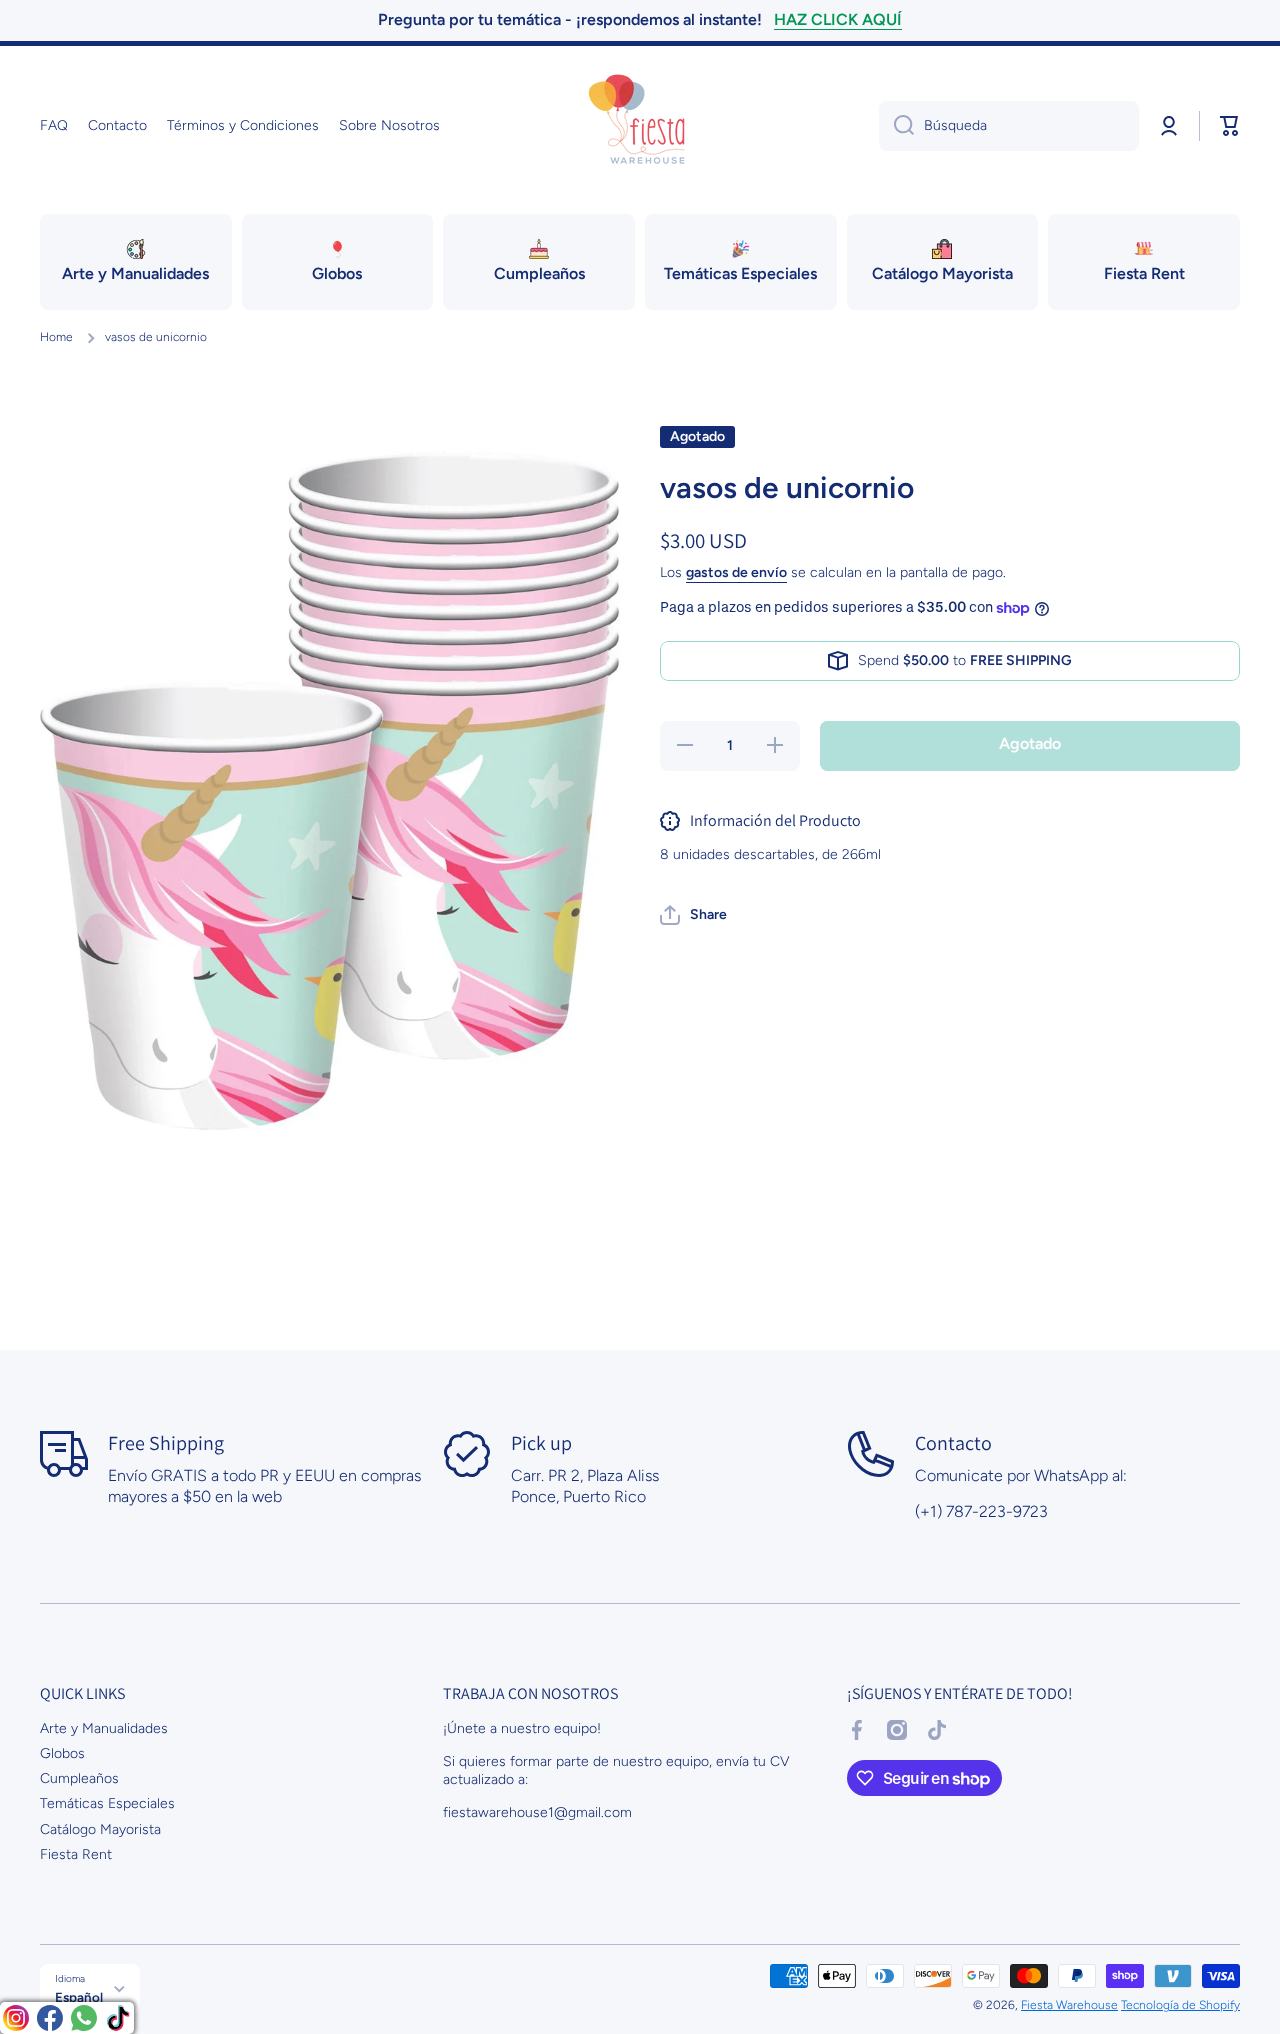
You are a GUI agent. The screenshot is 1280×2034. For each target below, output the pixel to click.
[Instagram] (16, 2018)
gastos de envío (736, 572)
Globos (62, 1753)
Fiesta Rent (76, 1854)
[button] (1230, 126)
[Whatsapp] (84, 2018)
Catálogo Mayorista (100, 1829)
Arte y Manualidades (104, 1728)
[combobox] (1009, 126)
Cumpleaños (79, 1778)
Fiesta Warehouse (1069, 2005)
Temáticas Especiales (107, 1803)
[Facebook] (50, 2018)
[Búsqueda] (896, 126)
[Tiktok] (118, 2018)
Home (56, 337)
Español (79, 1997)
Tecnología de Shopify (1180, 2005)
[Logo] (640, 126)
